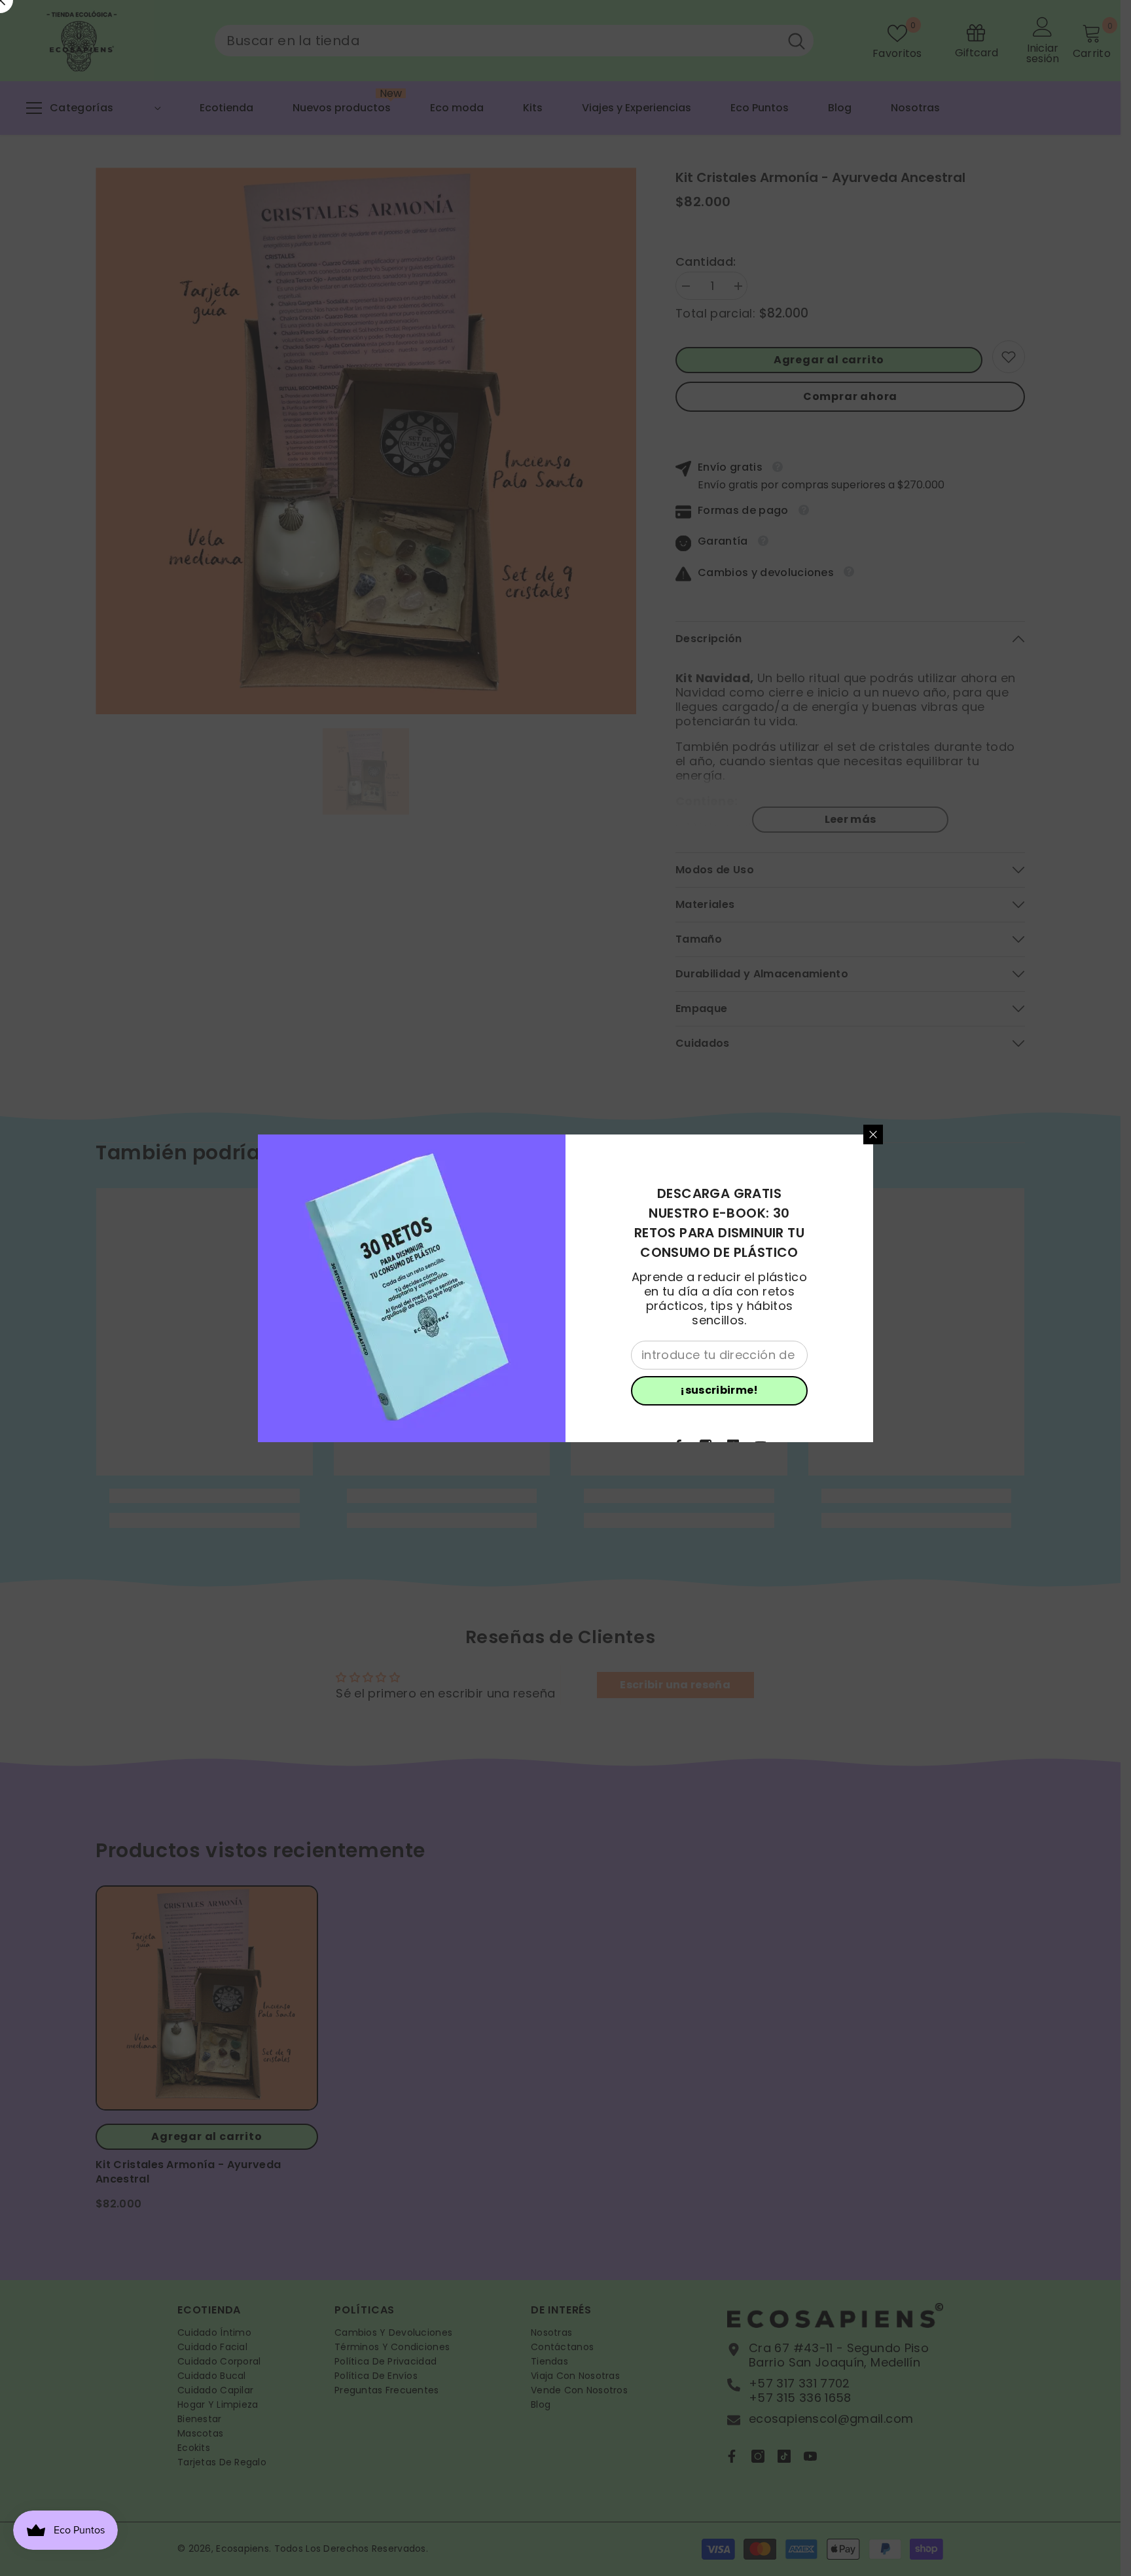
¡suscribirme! (719, 1390)
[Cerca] (873, 1134)
